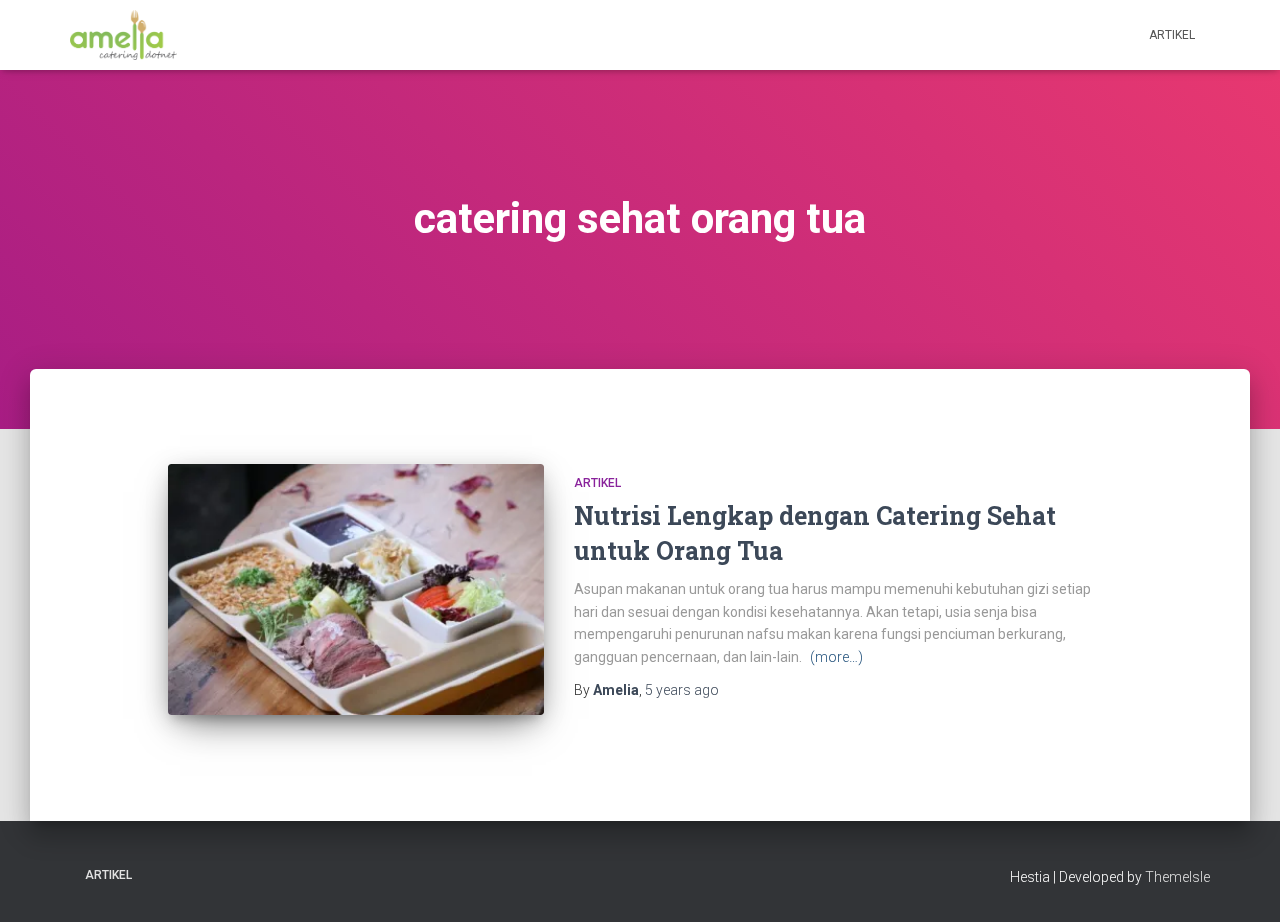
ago (682, 690)
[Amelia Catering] (123, 35)
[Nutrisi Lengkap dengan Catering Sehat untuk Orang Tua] (356, 589)
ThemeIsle (1177, 877)
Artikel (1172, 35)
